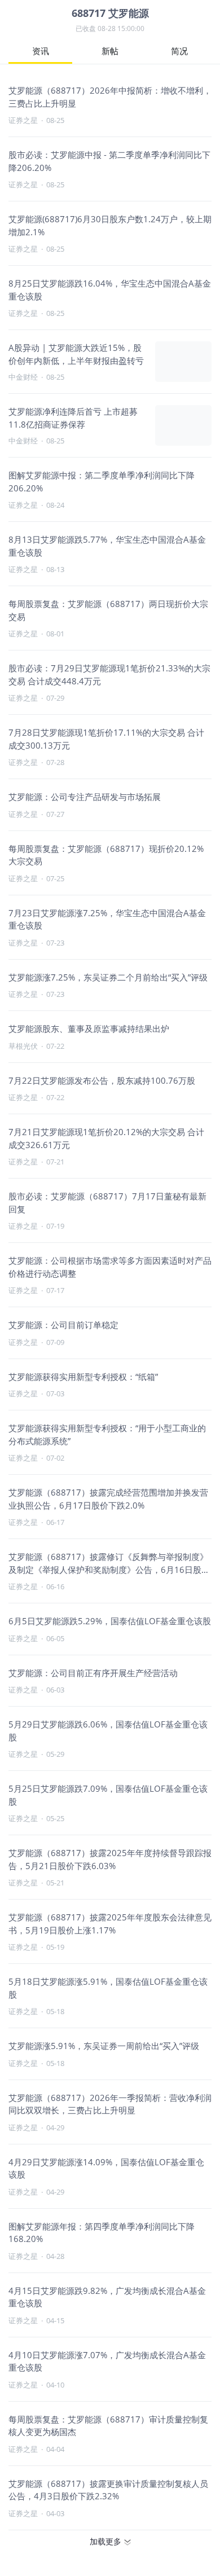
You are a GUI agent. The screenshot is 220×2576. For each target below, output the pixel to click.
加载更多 (105, 2541)
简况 (179, 51)
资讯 (41, 51)
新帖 (110, 51)
